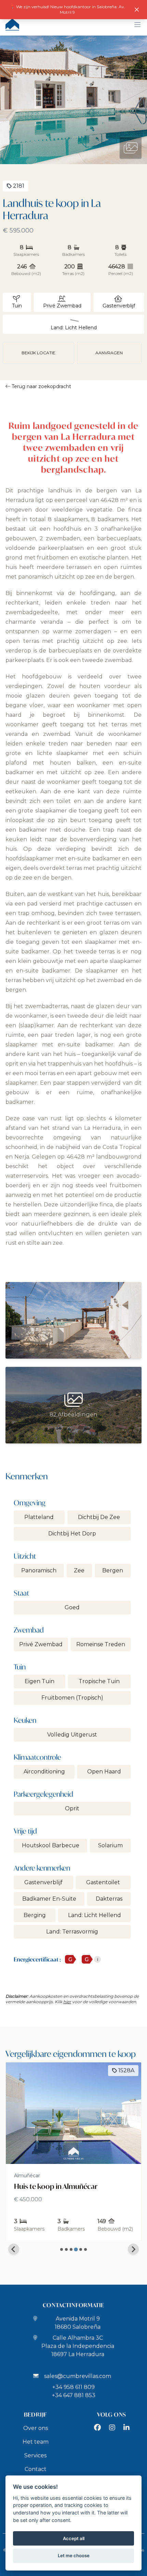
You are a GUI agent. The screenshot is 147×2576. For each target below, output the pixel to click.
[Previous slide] (14, 2249)
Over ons (36, 2428)
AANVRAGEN (109, 353)
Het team (36, 2442)
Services (35, 2455)
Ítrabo (21, 2176)
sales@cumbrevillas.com (78, 2376)
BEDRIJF (36, 2414)
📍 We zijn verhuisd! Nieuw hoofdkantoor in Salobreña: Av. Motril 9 (68, 9)
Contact (36, 2469)
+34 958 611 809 (73, 2387)
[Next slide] (133, 2249)
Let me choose (74, 2555)
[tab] (62, 2249)
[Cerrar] (137, 10)
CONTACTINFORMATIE (74, 2305)
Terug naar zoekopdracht (41, 386)
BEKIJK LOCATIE (38, 353)
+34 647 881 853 (74, 2395)
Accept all (74, 2538)
